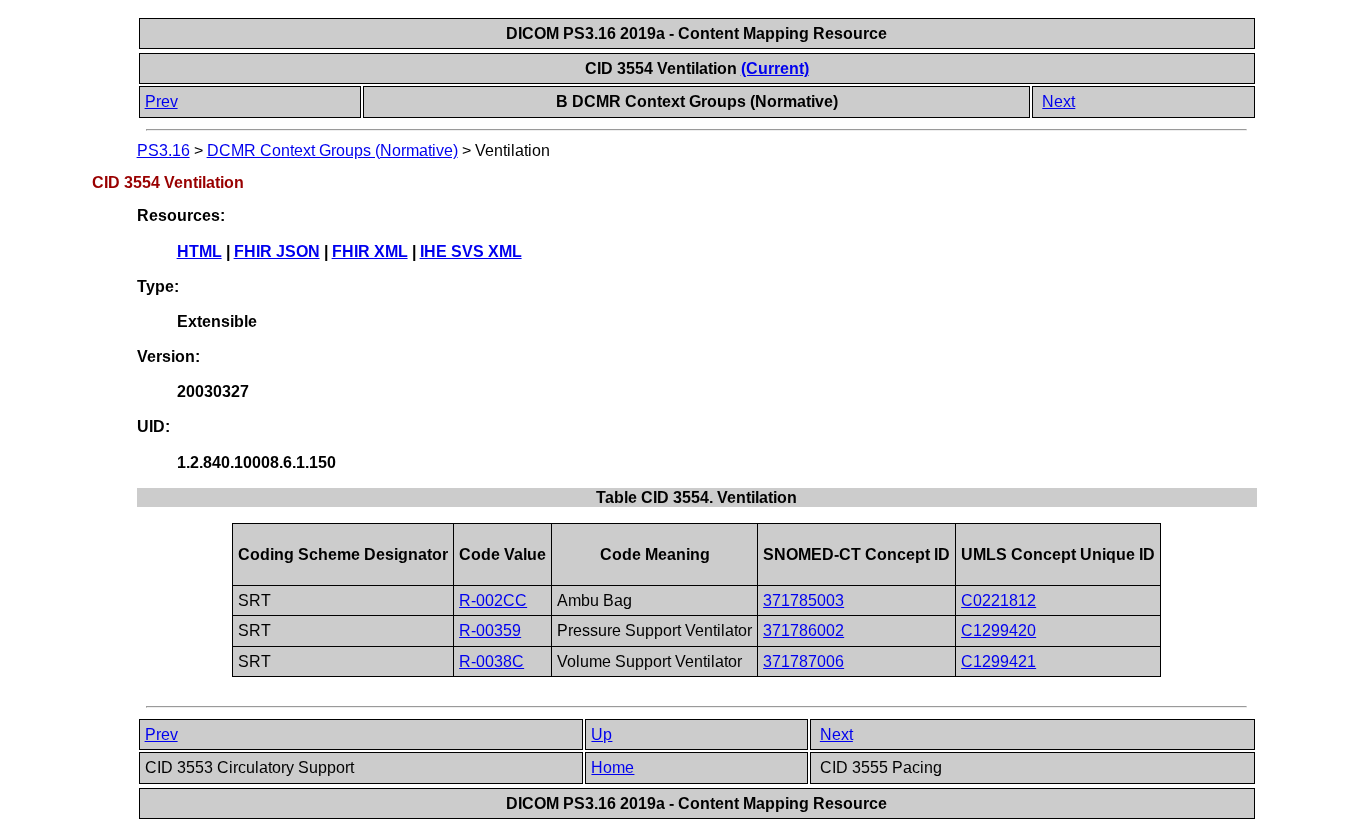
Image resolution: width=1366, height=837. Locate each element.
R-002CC (493, 600)
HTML (199, 251)
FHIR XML (370, 251)
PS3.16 (163, 150)
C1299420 (998, 630)
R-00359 (490, 630)
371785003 (803, 600)
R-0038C (491, 661)
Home (612, 767)
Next (1058, 101)
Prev (161, 101)
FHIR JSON (277, 251)
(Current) (775, 68)
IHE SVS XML (471, 251)
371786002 (803, 630)
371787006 (803, 661)
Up (601, 734)
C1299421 (998, 661)
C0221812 (998, 600)
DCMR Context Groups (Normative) (332, 150)
